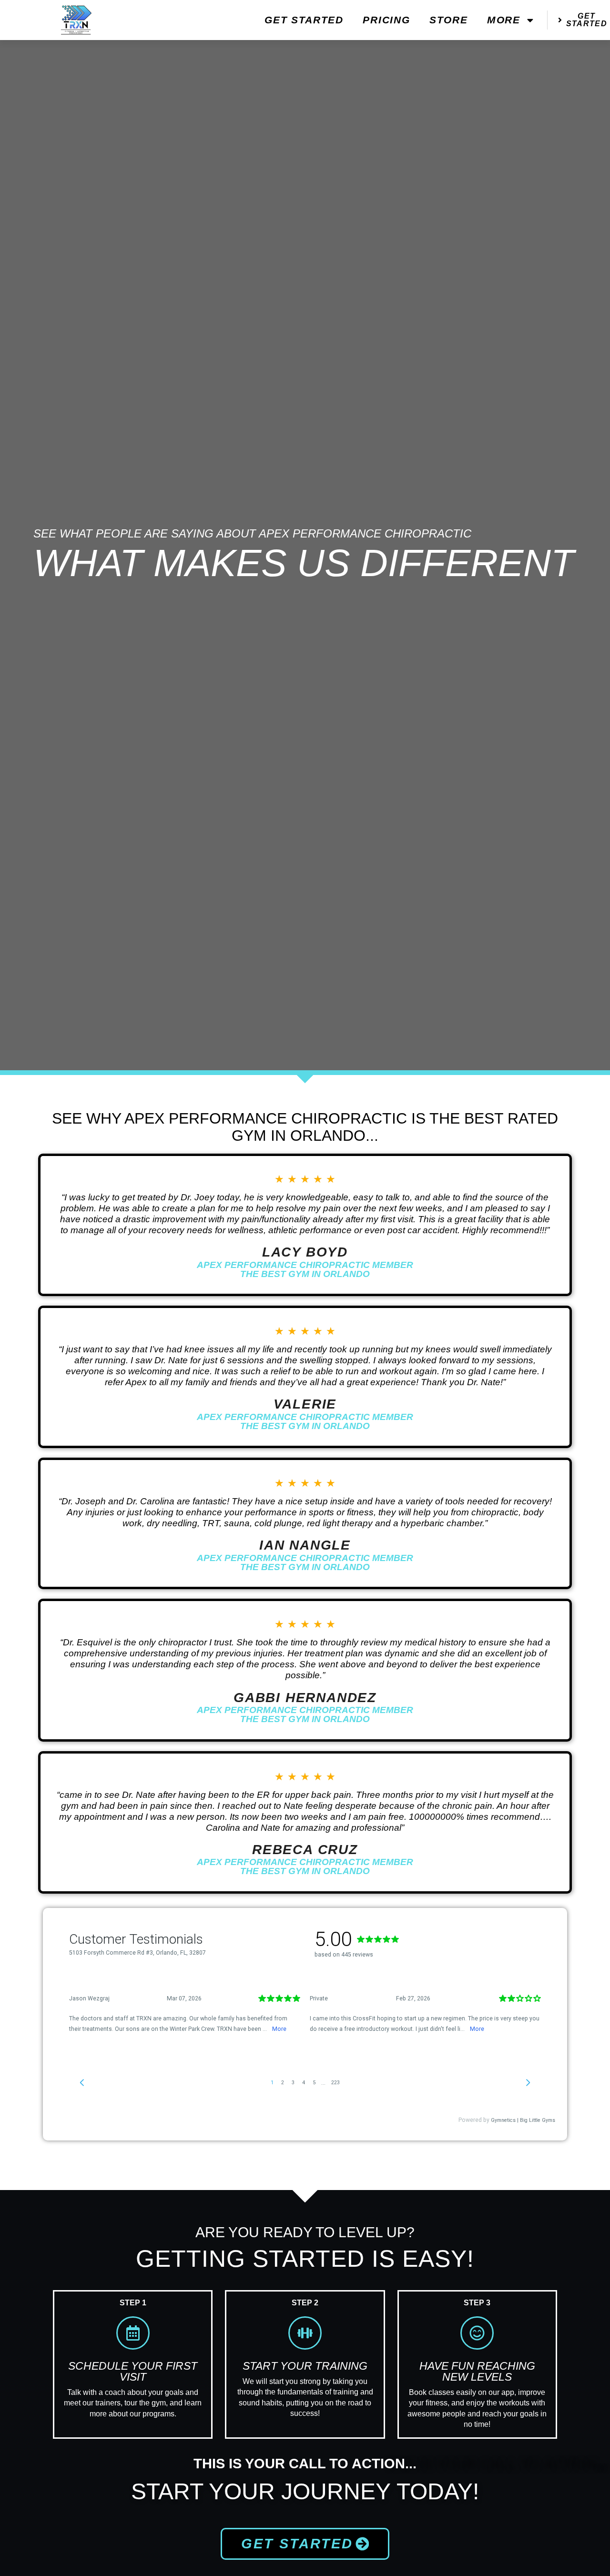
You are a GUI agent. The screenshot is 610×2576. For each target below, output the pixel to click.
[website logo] (76, 20)
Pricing (386, 20)
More (504, 20)
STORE (449, 20)
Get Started (304, 20)
